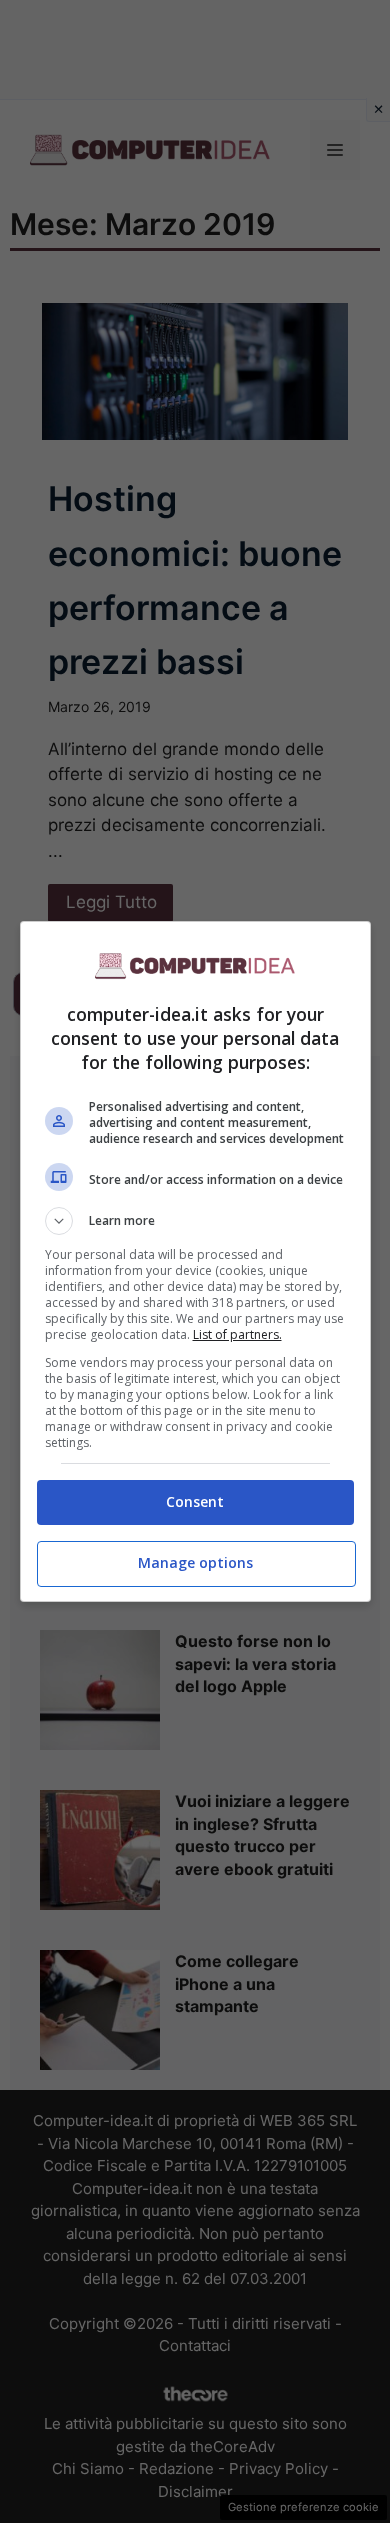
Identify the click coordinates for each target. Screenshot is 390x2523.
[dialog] (195, 1261)
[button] (195, 1221)
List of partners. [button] (237, 1334)
